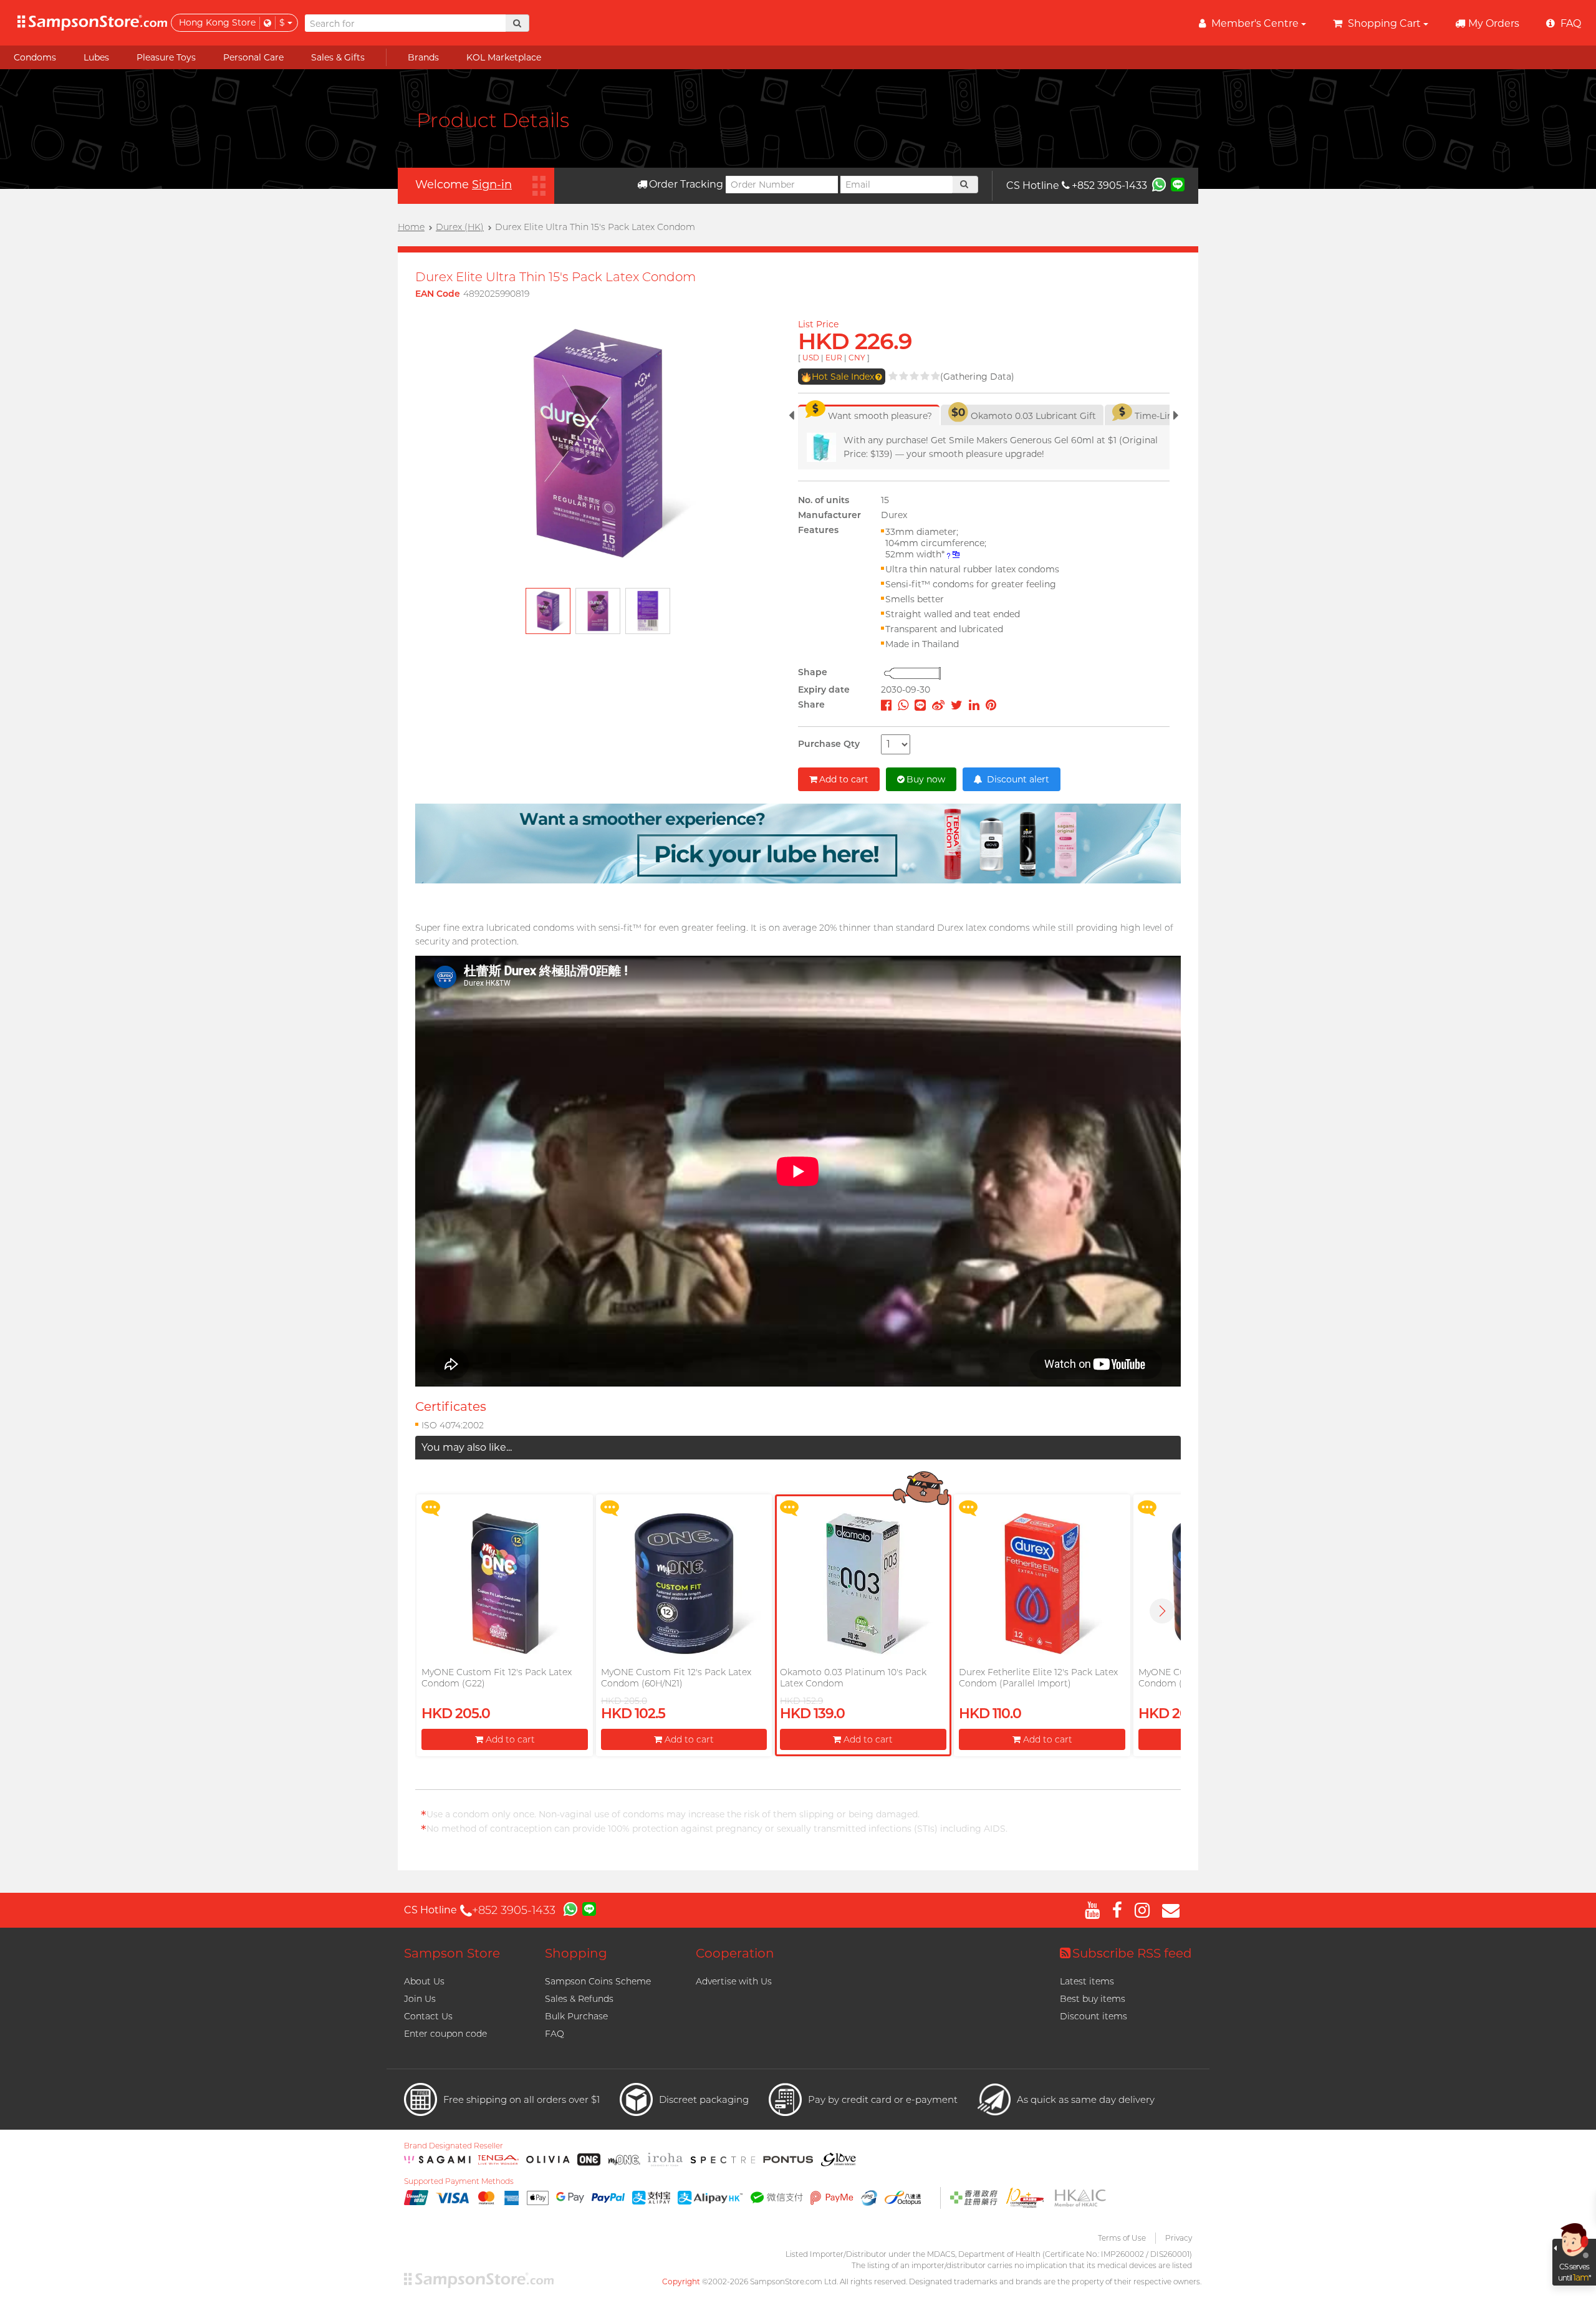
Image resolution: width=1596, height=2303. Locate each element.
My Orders (1494, 23)
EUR (834, 358)
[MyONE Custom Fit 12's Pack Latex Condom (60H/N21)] (684, 1584)
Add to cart (844, 779)
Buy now (926, 779)
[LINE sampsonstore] (1178, 184)
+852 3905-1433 (1109, 185)
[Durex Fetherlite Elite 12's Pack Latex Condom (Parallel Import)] (1042, 1584)
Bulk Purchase (576, 2016)
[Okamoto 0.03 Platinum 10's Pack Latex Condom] (863, 1584)
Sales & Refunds (579, 1999)
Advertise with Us (734, 1981)
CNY (857, 358)
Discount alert (1017, 779)
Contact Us (428, 2016)
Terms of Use (1122, 2238)
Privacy (1179, 2238)
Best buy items (1093, 1999)
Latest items (1087, 1981)
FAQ (555, 2034)
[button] (1162, 1611)
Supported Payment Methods (459, 2181)
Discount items (1094, 2016)
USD (811, 358)
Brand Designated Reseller (454, 2146)
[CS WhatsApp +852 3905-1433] (1159, 184)
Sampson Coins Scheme (598, 1981)
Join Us (420, 1999)
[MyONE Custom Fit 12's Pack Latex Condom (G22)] (504, 1584)
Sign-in (492, 185)
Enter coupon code (445, 2034)
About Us (424, 1981)
